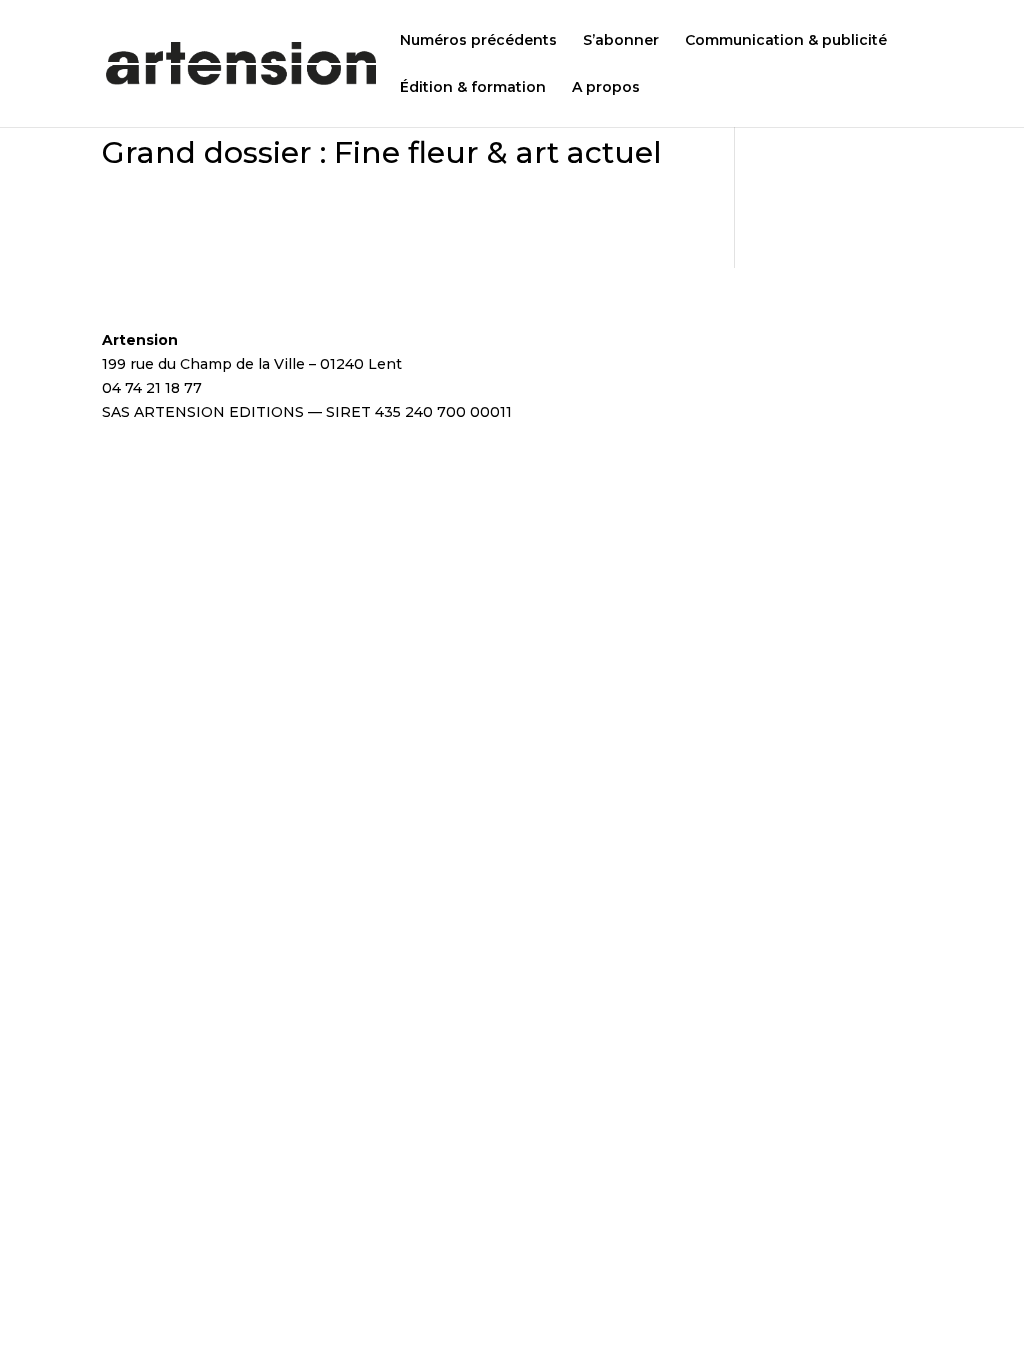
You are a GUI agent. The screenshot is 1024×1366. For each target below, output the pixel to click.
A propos (606, 88)
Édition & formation (473, 88)
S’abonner (621, 41)
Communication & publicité (786, 41)
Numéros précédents (478, 41)
